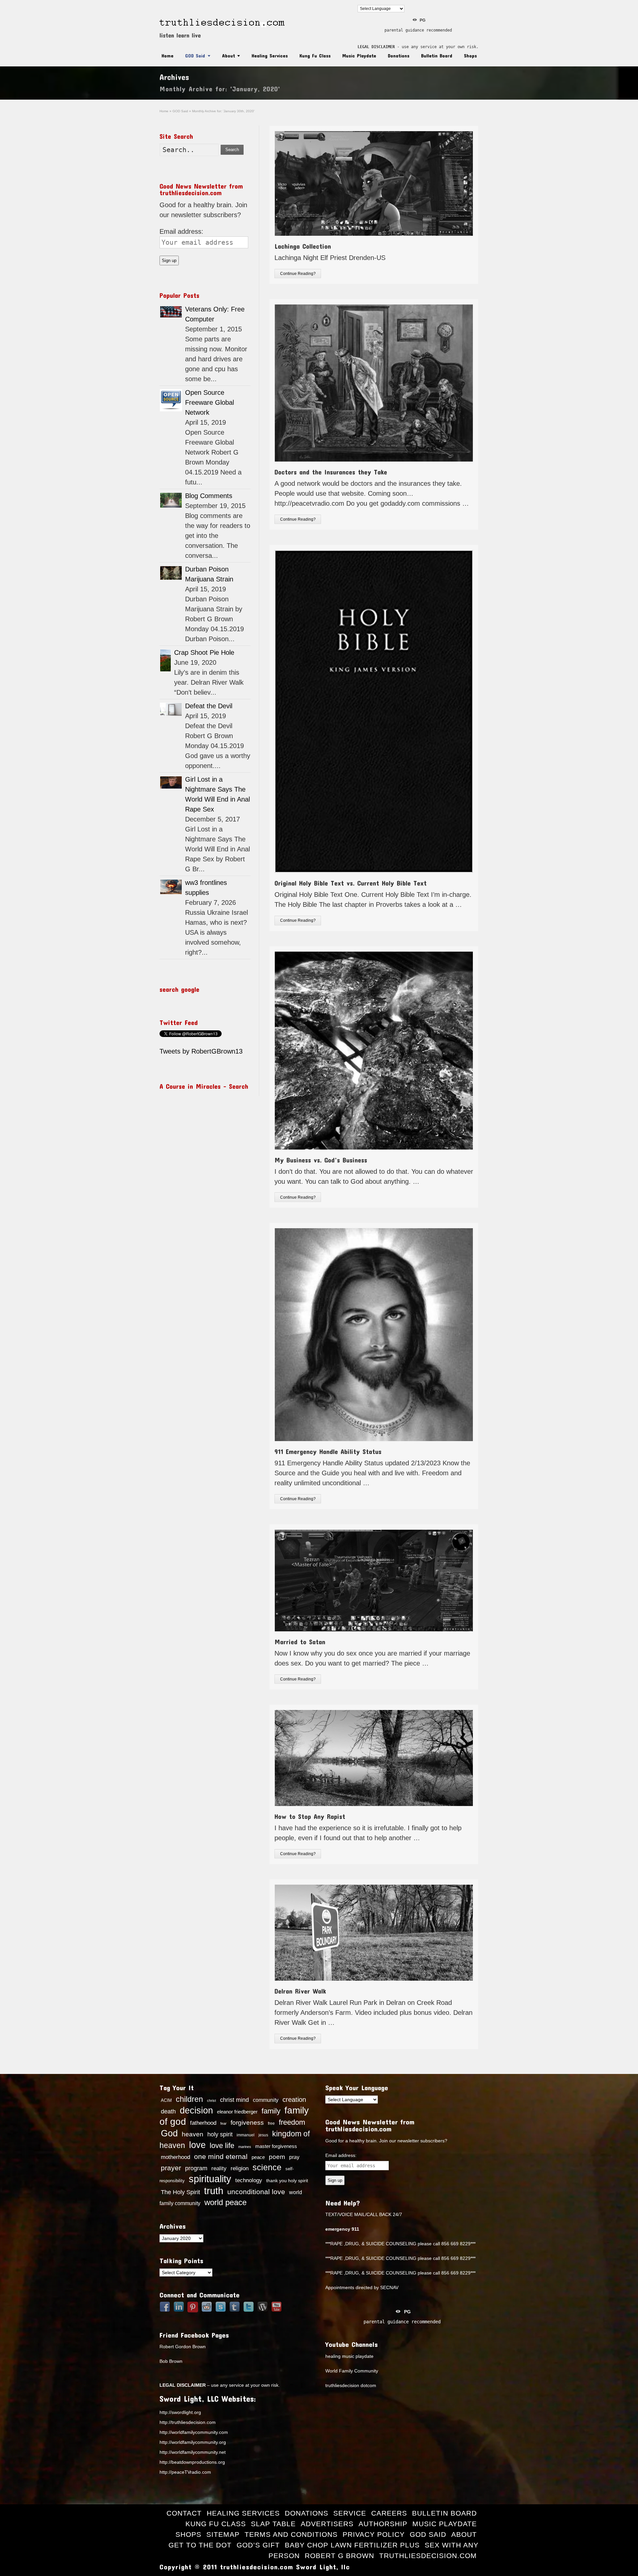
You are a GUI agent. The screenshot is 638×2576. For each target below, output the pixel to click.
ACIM (166, 2100)
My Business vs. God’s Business (321, 1160)
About (228, 55)
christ (212, 2101)
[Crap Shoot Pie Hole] (165, 660)
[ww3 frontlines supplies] (171, 887)
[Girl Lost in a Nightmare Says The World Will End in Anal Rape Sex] (171, 782)
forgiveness (247, 2123)
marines (245, 2147)
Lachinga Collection (303, 246)
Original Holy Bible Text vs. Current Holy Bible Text (351, 883)
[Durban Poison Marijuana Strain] (171, 573)
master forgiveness (276, 2146)
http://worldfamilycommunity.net (193, 2452)
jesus (263, 2135)
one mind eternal (221, 2156)
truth (214, 2191)
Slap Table (273, 2524)
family (271, 2111)
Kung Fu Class (315, 55)
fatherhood (203, 2123)
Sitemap (223, 2534)
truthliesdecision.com (428, 2556)
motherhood (175, 2157)
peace (258, 2157)
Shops (470, 55)
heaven (193, 2134)
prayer (171, 2168)
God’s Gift (258, 2545)
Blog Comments (209, 496)
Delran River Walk (300, 1991)
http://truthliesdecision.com (188, 2422)
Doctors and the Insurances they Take (331, 472)
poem (277, 2157)
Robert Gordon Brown (183, 2347)
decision (196, 2110)
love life (222, 2146)
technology (249, 2180)
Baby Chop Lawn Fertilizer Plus (352, 2545)
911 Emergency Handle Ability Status (328, 1451)
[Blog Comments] (171, 500)
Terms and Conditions (291, 2534)
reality (219, 2168)
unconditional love (256, 2192)
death (168, 2111)
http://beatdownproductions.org (192, 2462)
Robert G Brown (339, 2556)
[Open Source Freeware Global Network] (171, 400)
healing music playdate (349, 2356)
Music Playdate (359, 55)
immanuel (246, 2135)
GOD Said (195, 55)
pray (294, 2157)
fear (223, 2123)
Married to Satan (300, 1642)
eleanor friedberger (237, 2112)
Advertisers (327, 2524)
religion (240, 2168)
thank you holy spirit (287, 2181)
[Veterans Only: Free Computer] (171, 312)
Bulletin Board (437, 55)
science (267, 2167)
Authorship (383, 2524)
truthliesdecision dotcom (351, 2385)
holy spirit (220, 2134)
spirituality (210, 2179)
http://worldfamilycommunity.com (194, 2432)
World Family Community (352, 2371)
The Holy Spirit (180, 2192)
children (189, 2099)
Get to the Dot (200, 2545)
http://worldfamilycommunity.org (193, 2442)
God (169, 2133)
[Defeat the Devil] (171, 709)
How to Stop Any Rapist (310, 1816)
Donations (399, 55)
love (197, 2145)
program (196, 2168)
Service (350, 2513)
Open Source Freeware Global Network (210, 402)
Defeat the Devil (209, 706)
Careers (389, 2513)
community (266, 2100)
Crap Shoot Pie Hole (204, 652)
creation (294, 2100)
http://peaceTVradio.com (185, 2472)
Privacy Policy (374, 2534)
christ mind (234, 2100)
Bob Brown (171, 2361)
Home (167, 55)
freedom (292, 2122)
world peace (225, 2202)
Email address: (181, 231)
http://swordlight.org (180, 2412)
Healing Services (270, 55)
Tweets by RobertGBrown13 (201, 1051)
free (271, 2123)
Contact (184, 2513)
